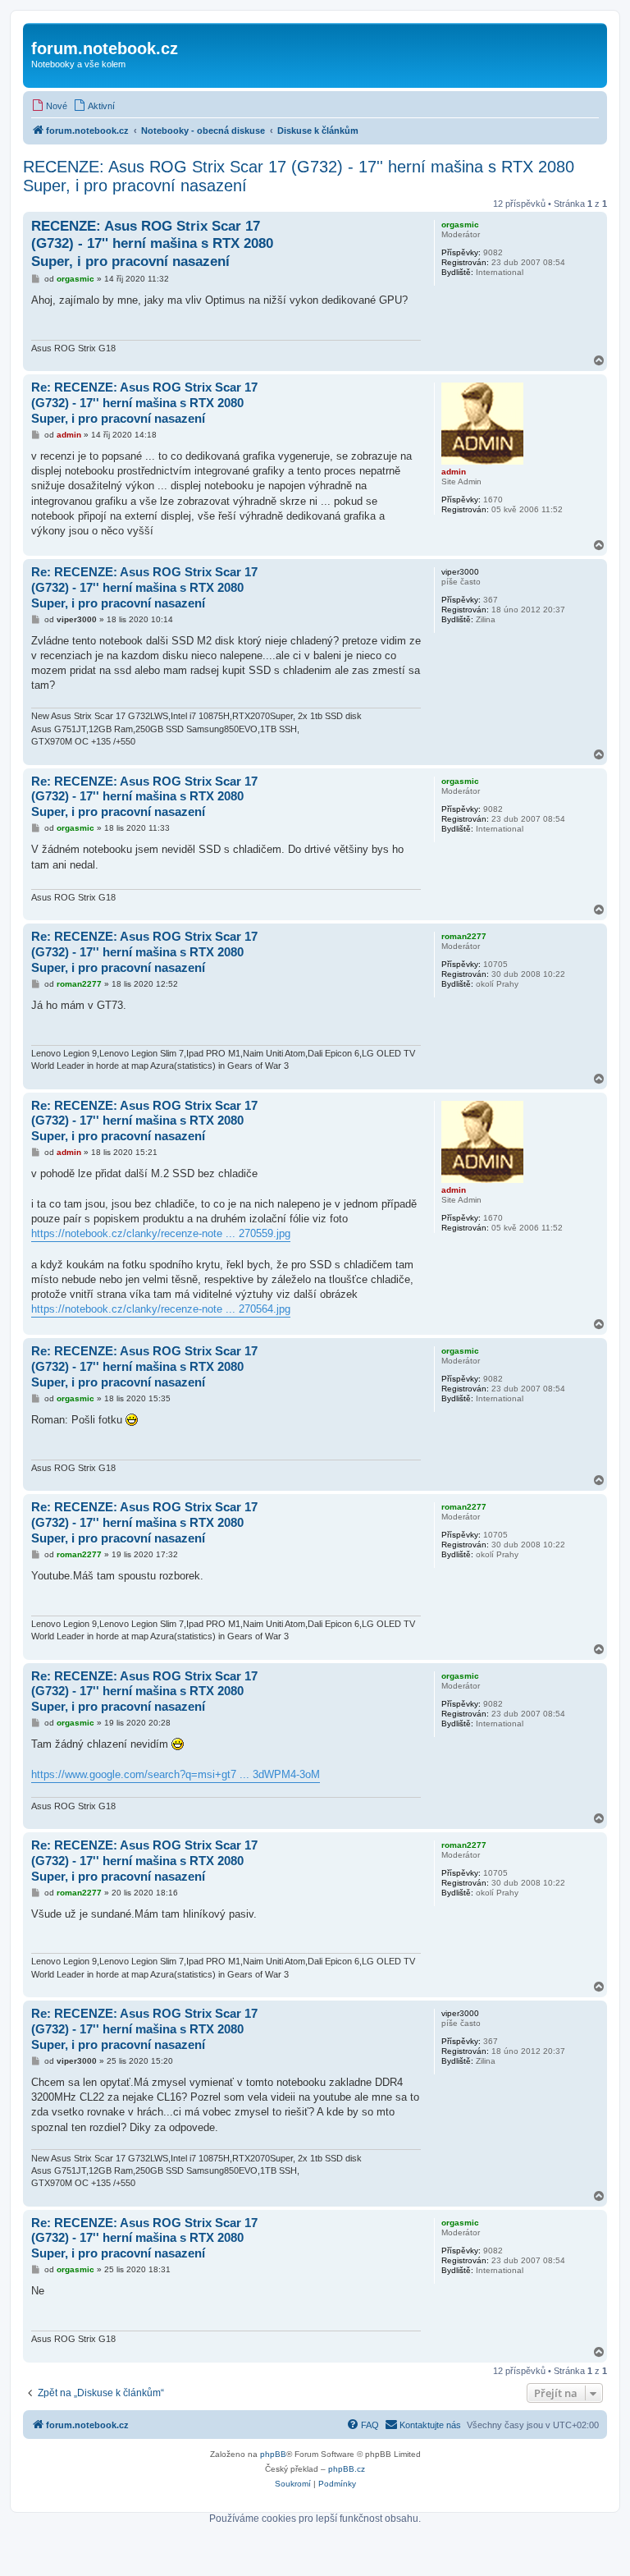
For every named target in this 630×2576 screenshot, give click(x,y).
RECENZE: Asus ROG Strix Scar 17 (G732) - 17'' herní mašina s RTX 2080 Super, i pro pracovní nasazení (299, 176)
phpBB (273, 2454)
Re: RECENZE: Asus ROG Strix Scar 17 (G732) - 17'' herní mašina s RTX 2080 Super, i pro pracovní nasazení (144, 403)
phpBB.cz (347, 2469)
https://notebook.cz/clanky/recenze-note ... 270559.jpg (161, 1233)
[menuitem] (49, 106)
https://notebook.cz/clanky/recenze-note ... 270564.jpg (161, 1309)
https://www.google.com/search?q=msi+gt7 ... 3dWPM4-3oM (176, 1774)
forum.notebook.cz (105, 48)
